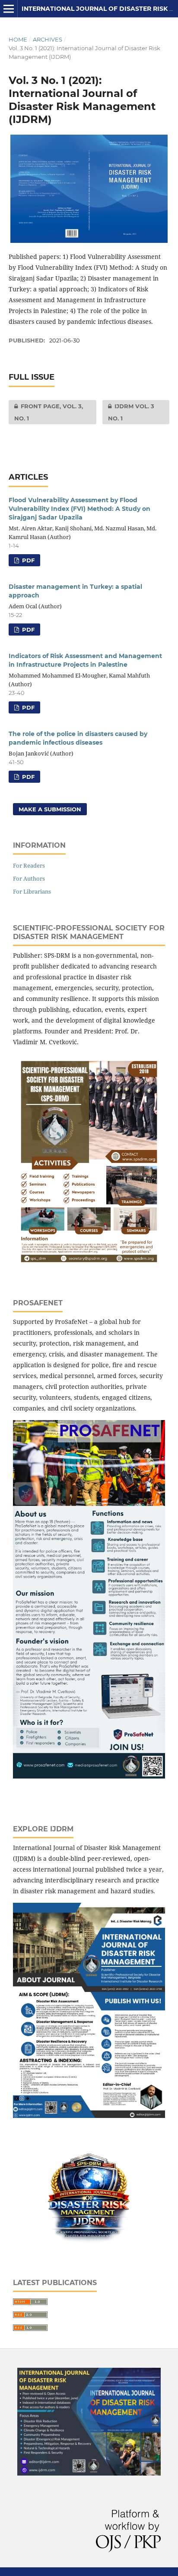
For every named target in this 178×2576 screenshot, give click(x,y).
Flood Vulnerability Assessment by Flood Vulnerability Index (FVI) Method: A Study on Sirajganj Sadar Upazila (79, 509)
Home (18, 39)
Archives (48, 39)
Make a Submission (50, 809)
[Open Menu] (9, 9)
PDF (27, 560)
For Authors (29, 878)
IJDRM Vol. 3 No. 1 (128, 412)
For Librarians (32, 891)
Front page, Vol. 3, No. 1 (46, 412)
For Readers (29, 865)
